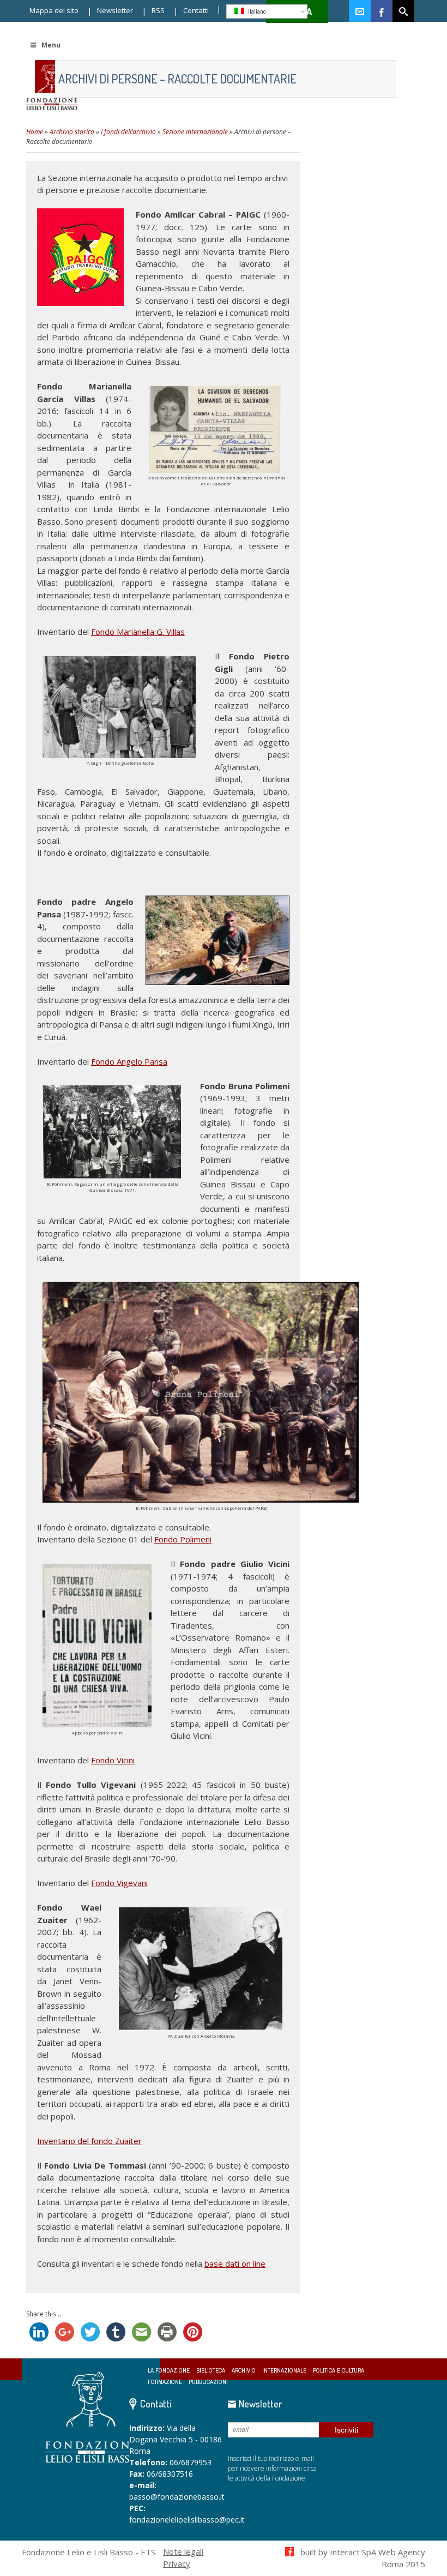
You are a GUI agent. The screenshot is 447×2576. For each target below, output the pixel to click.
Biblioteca (211, 2371)
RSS (158, 10)
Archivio (244, 2371)
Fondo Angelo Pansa (129, 1061)
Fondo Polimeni (183, 1539)
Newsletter (115, 10)
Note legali (183, 2551)
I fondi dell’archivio (128, 132)
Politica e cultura (339, 2371)
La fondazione (169, 2371)
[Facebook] (382, 11)
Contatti (196, 10)
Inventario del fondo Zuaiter (89, 2141)
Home (35, 132)
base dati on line (235, 2263)
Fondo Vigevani (119, 1883)
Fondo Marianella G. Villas (138, 632)
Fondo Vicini (113, 1760)
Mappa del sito (54, 10)
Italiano (256, 11)
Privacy (177, 2563)
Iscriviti (346, 2430)
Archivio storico (72, 132)
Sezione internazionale (195, 132)
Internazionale (284, 2371)
